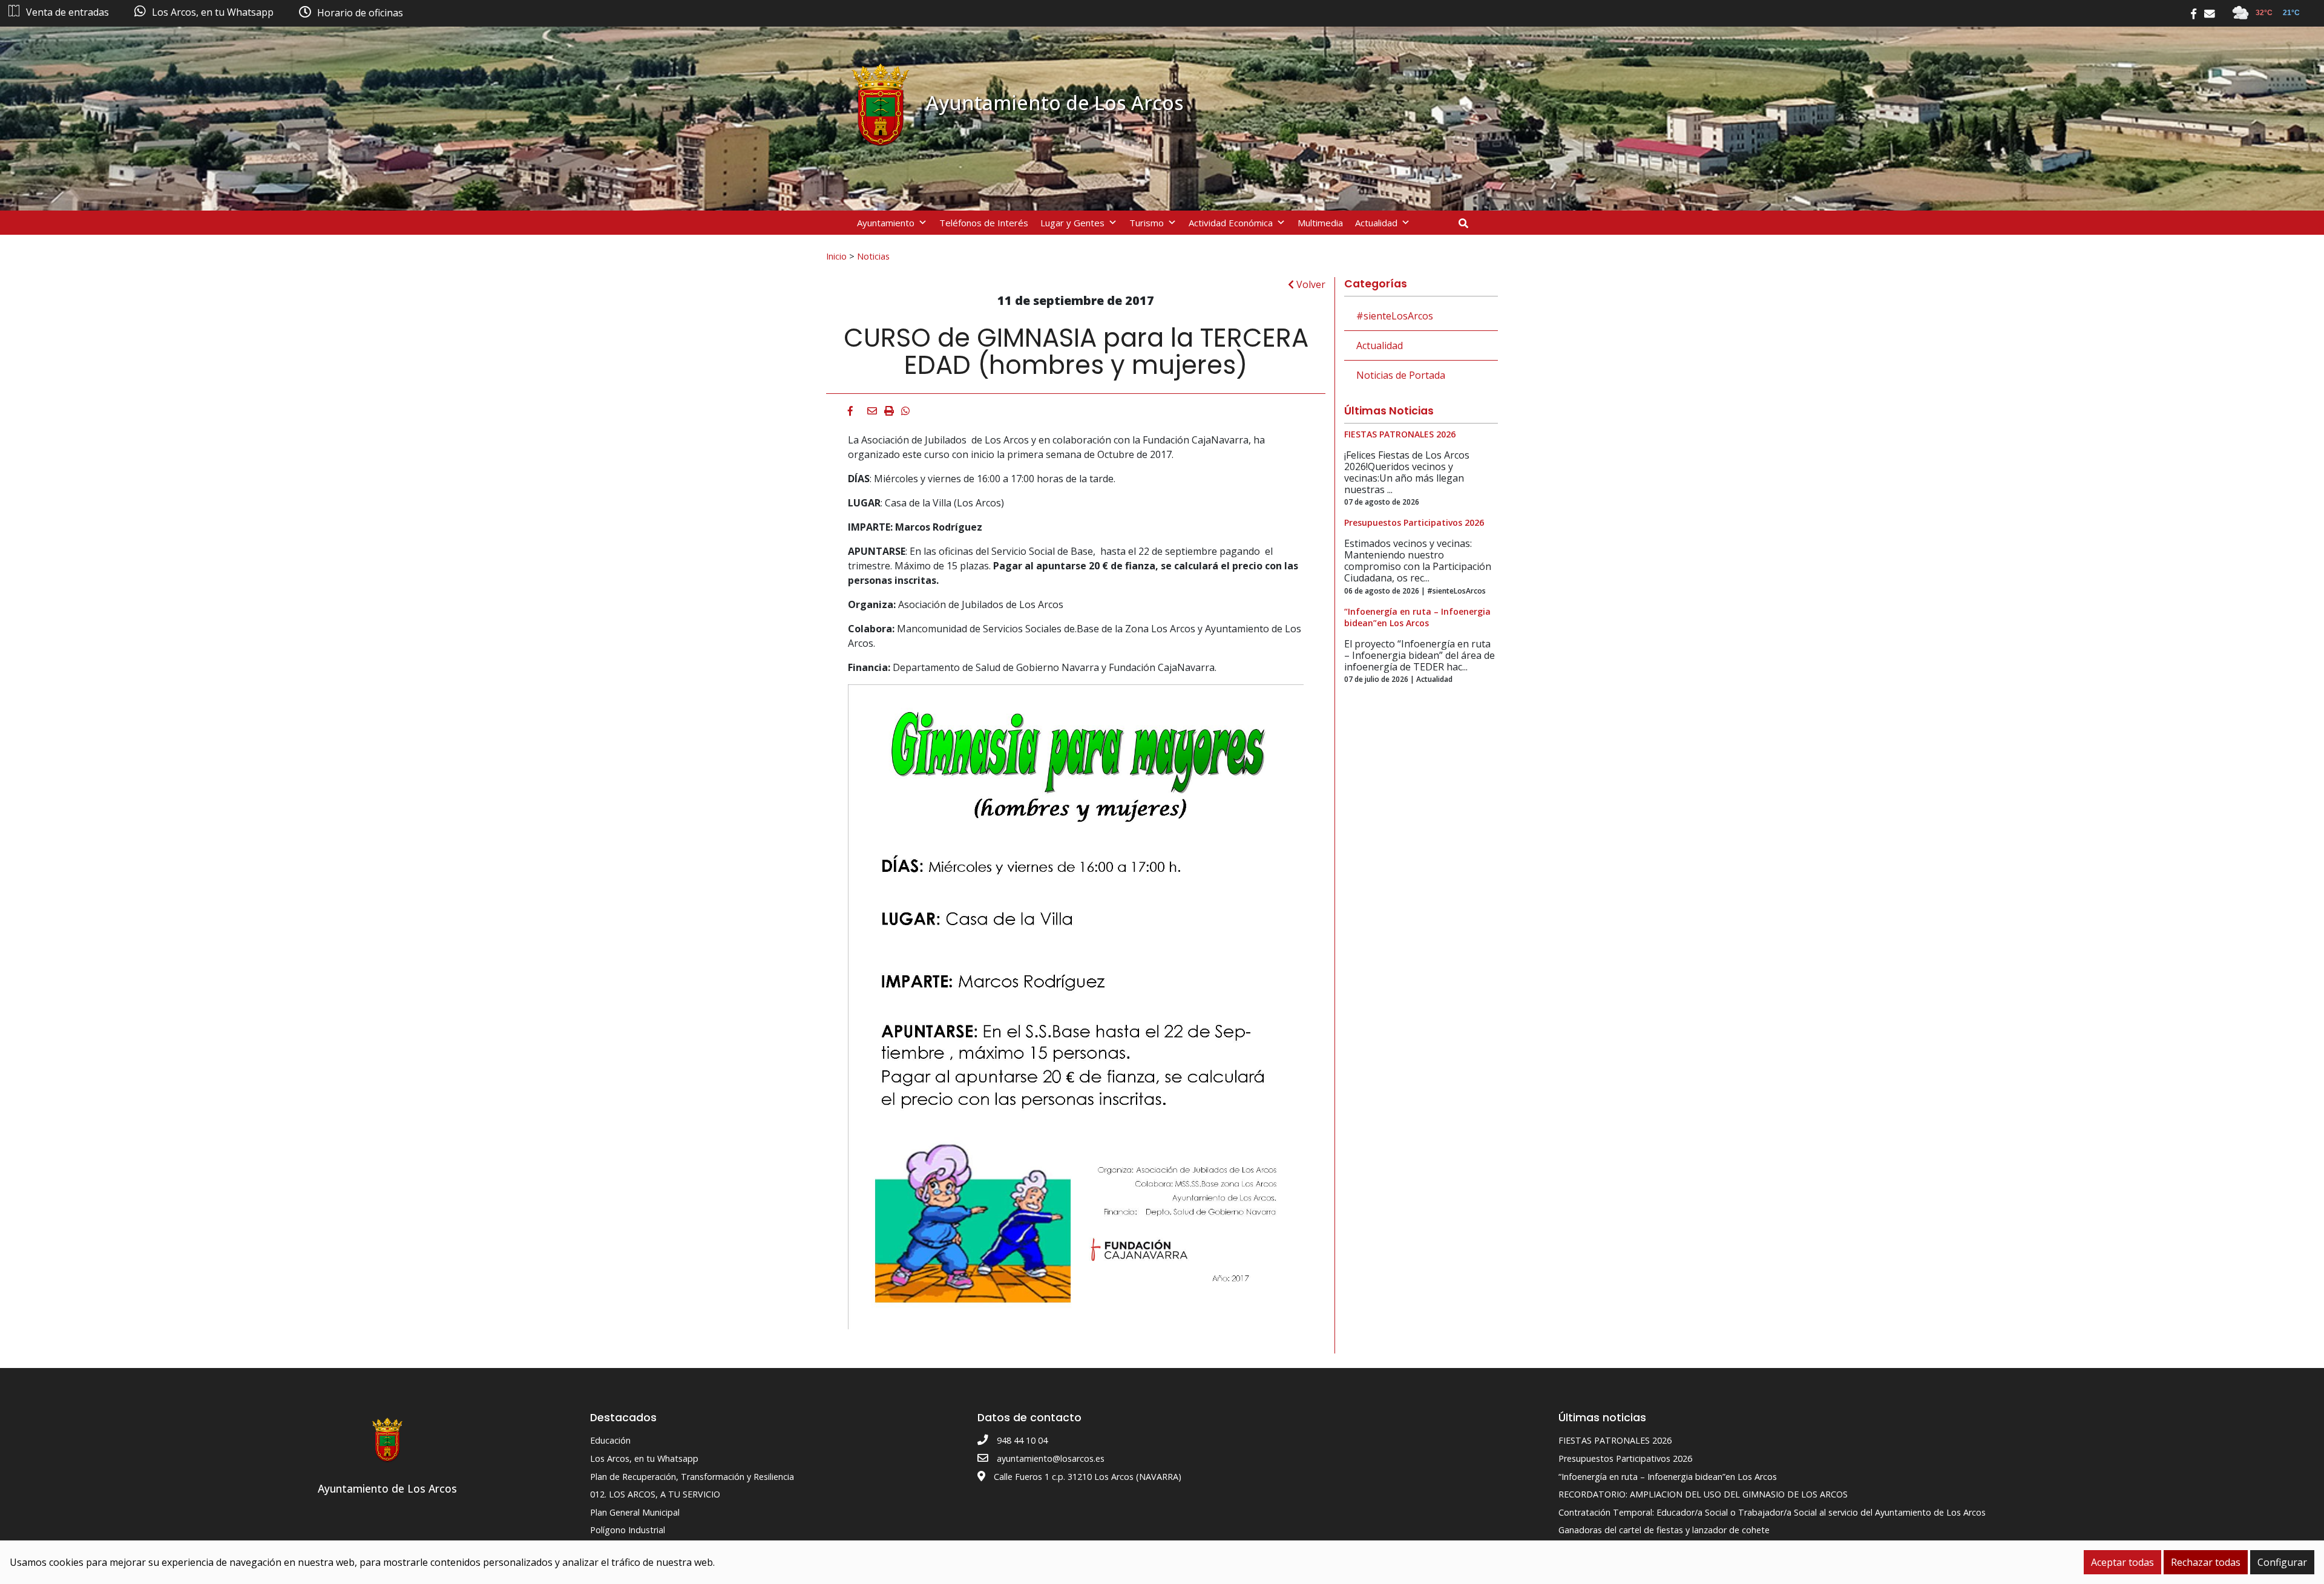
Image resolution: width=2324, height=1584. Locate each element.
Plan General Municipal (635, 1512)
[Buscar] (1468, 223)
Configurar (2282, 1562)
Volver (1310, 284)
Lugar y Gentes (1072, 223)
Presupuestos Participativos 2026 (1625, 1458)
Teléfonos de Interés (984, 223)
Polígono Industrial (628, 1530)
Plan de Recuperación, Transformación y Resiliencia (692, 1477)
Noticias (873, 256)
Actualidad (1376, 223)
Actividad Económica (1231, 223)
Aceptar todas (2122, 1562)
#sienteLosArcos (1395, 316)
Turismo (1147, 223)
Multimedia (1320, 223)
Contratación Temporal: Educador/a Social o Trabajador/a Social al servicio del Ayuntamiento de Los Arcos (1772, 1512)
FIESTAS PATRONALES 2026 (1615, 1440)
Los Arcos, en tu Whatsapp (644, 1458)
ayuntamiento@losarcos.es (1051, 1458)
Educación (610, 1440)
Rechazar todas (2206, 1562)
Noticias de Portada (1401, 375)
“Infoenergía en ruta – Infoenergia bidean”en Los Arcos (1668, 1477)
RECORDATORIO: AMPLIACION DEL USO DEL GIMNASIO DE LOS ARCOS (1703, 1494)
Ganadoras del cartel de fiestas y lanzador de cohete (1664, 1530)
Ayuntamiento (886, 223)
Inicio (836, 256)
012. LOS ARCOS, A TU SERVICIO (655, 1494)
